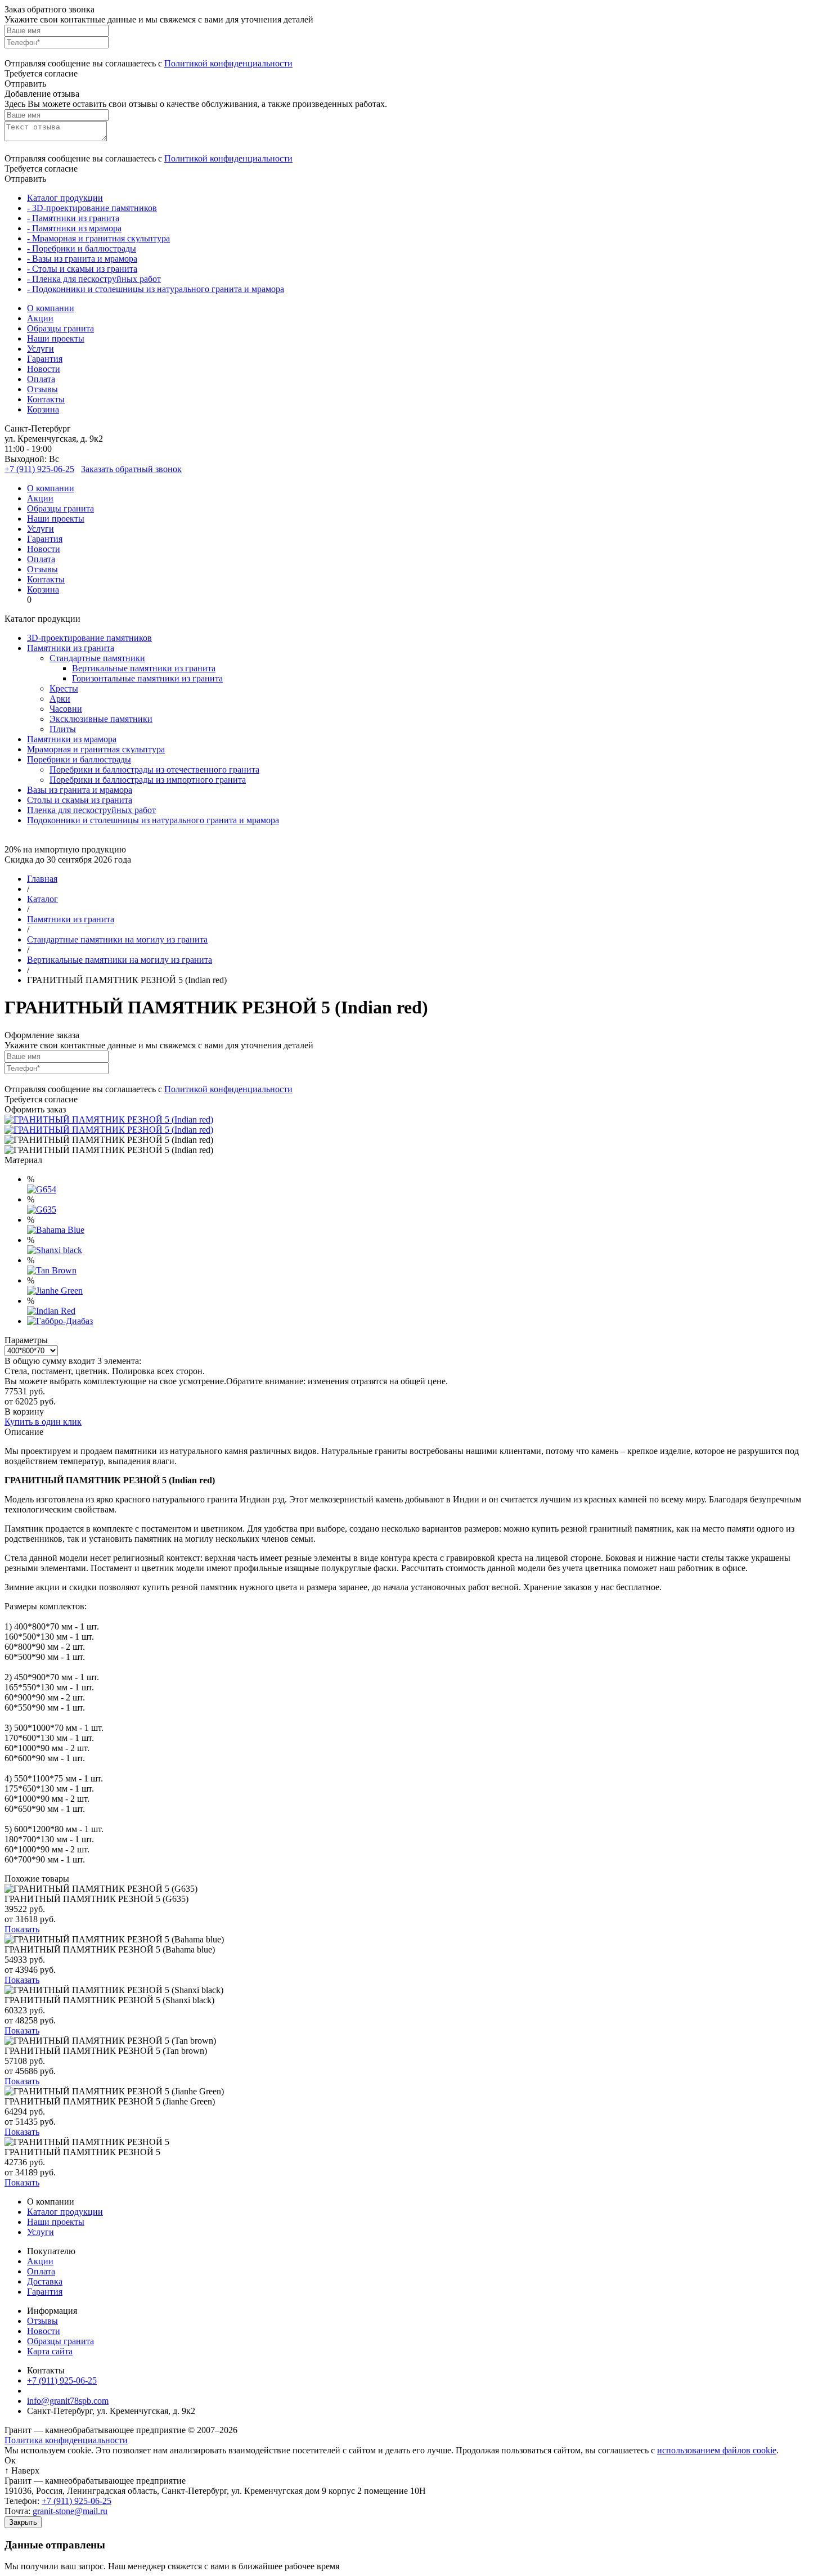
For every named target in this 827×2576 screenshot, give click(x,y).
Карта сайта (50, 2351)
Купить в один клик (43, 1422)
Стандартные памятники (97, 658)
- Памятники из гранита (73, 218)
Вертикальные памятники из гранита (144, 668)
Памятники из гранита (71, 648)
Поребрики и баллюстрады (79, 759)
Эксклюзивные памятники (101, 719)
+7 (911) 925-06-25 (39, 469)
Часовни (66, 709)
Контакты (46, 399)
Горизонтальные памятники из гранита (147, 678)
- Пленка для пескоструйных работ (94, 279)
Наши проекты (56, 338)
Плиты (63, 729)
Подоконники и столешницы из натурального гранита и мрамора (153, 820)
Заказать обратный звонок (131, 469)
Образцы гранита (60, 328)
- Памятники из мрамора (74, 228)
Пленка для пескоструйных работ (91, 810)
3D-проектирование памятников (89, 638)
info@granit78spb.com (68, 2401)
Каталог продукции (65, 198)
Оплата (41, 379)
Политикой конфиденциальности (228, 63)
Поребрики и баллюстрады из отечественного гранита (154, 769)
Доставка (45, 2281)
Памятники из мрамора (72, 739)
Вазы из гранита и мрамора (80, 790)
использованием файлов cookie (717, 2450)
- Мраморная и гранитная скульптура (98, 238)
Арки (60, 699)
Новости (44, 369)
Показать (22, 1929)
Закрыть (23, 2522)
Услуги (41, 349)
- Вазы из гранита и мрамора (82, 259)
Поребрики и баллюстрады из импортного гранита (148, 780)
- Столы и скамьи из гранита (82, 269)
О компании (51, 308)
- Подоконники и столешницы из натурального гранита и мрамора (156, 289)
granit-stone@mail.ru (70, 2511)
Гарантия (45, 359)
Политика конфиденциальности (66, 2440)
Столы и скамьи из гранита (80, 800)
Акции (40, 318)
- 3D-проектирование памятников (92, 208)
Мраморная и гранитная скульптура (96, 749)
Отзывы (42, 389)
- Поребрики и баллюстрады (82, 248)
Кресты (64, 688)
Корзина (43, 409)
